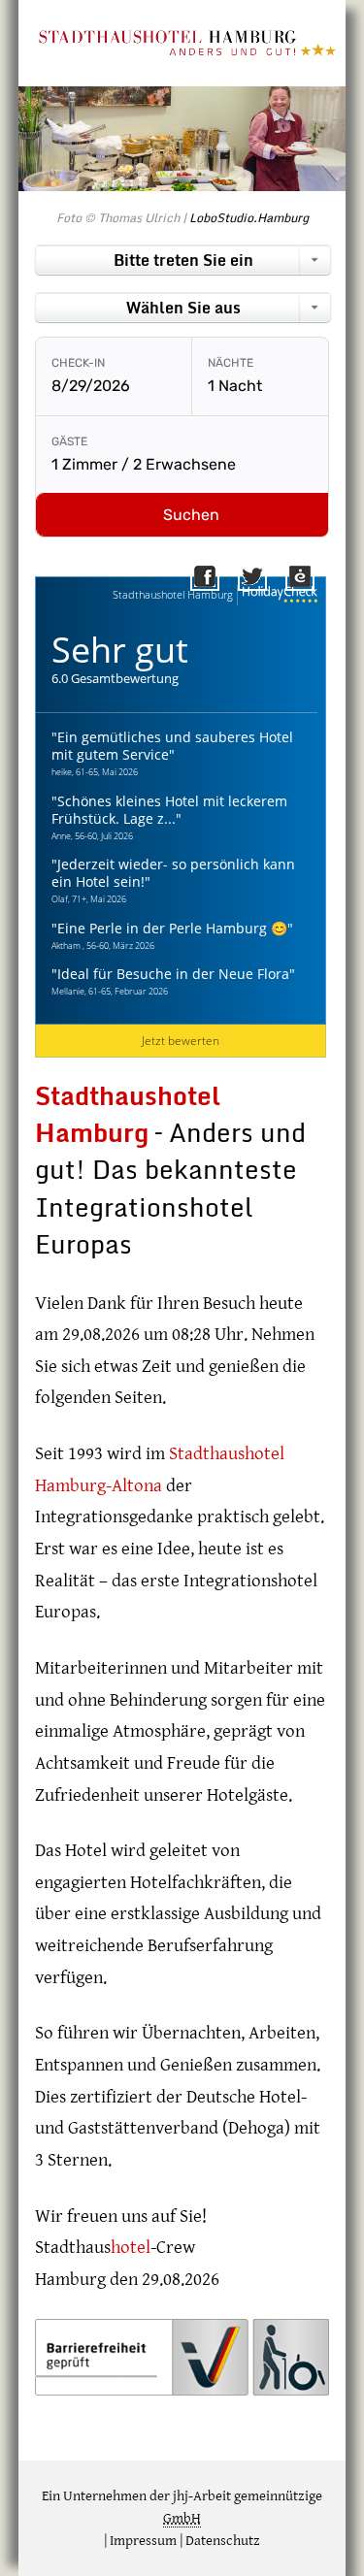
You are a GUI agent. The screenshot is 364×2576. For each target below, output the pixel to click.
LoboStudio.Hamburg (249, 217)
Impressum (143, 2541)
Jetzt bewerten (181, 1041)
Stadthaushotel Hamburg (173, 594)
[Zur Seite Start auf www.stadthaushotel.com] (187, 51)
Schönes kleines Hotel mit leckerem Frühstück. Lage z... (169, 810)
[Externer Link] (318, 581)
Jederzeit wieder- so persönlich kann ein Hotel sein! (173, 873)
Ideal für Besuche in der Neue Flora (173, 974)
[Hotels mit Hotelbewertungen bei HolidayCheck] (278, 595)
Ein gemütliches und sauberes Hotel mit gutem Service (172, 746)
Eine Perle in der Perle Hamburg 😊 (172, 928)
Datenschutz (223, 2541)
